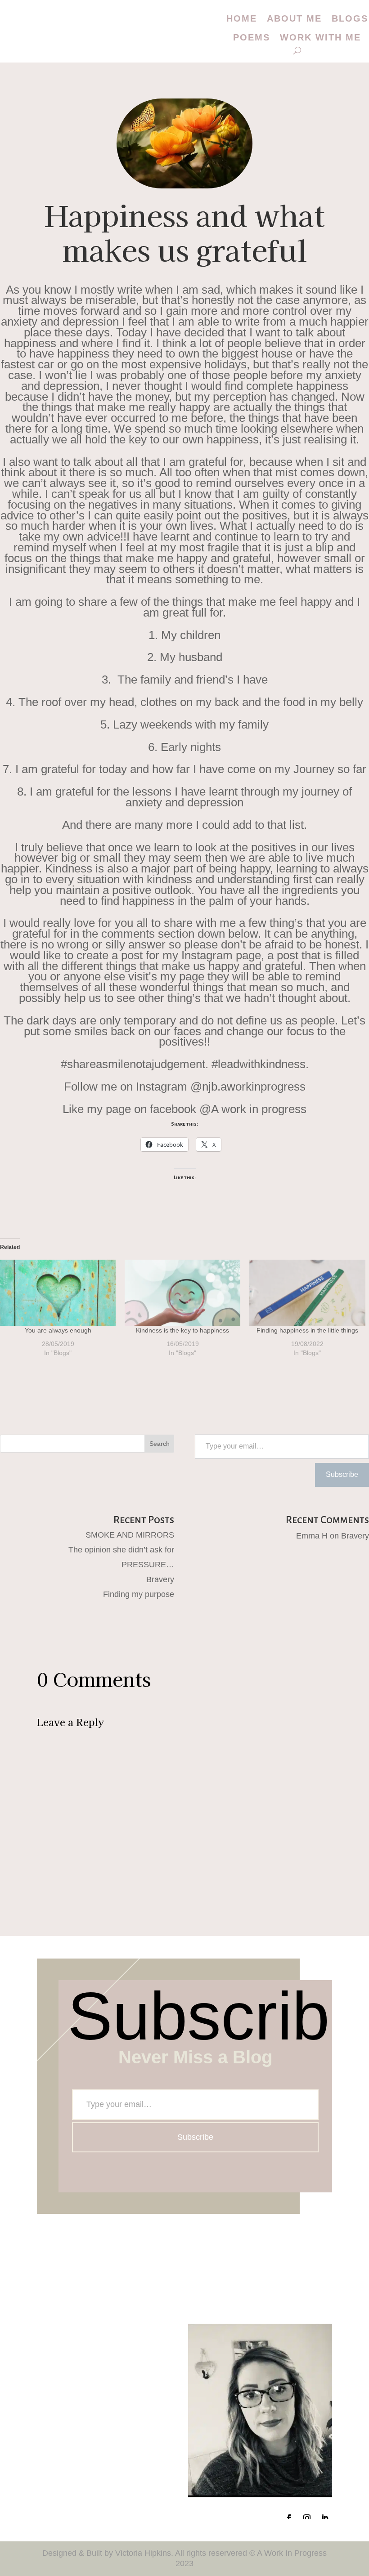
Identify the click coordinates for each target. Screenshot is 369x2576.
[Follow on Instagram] (307, 2518)
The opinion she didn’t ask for (121, 1550)
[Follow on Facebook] (289, 2518)
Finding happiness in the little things (307, 1330)
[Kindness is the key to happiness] (182, 1293)
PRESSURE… (148, 1565)
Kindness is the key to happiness (182, 1330)
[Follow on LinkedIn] (325, 2518)
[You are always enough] (58, 1293)
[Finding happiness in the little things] (307, 1293)
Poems (252, 37)
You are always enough (58, 1330)
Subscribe (342, 1474)
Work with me (320, 37)
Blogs (350, 18)
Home (242, 18)
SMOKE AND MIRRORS (130, 1535)
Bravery (160, 1579)
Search (160, 1444)
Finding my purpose (139, 1594)
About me (294, 18)
